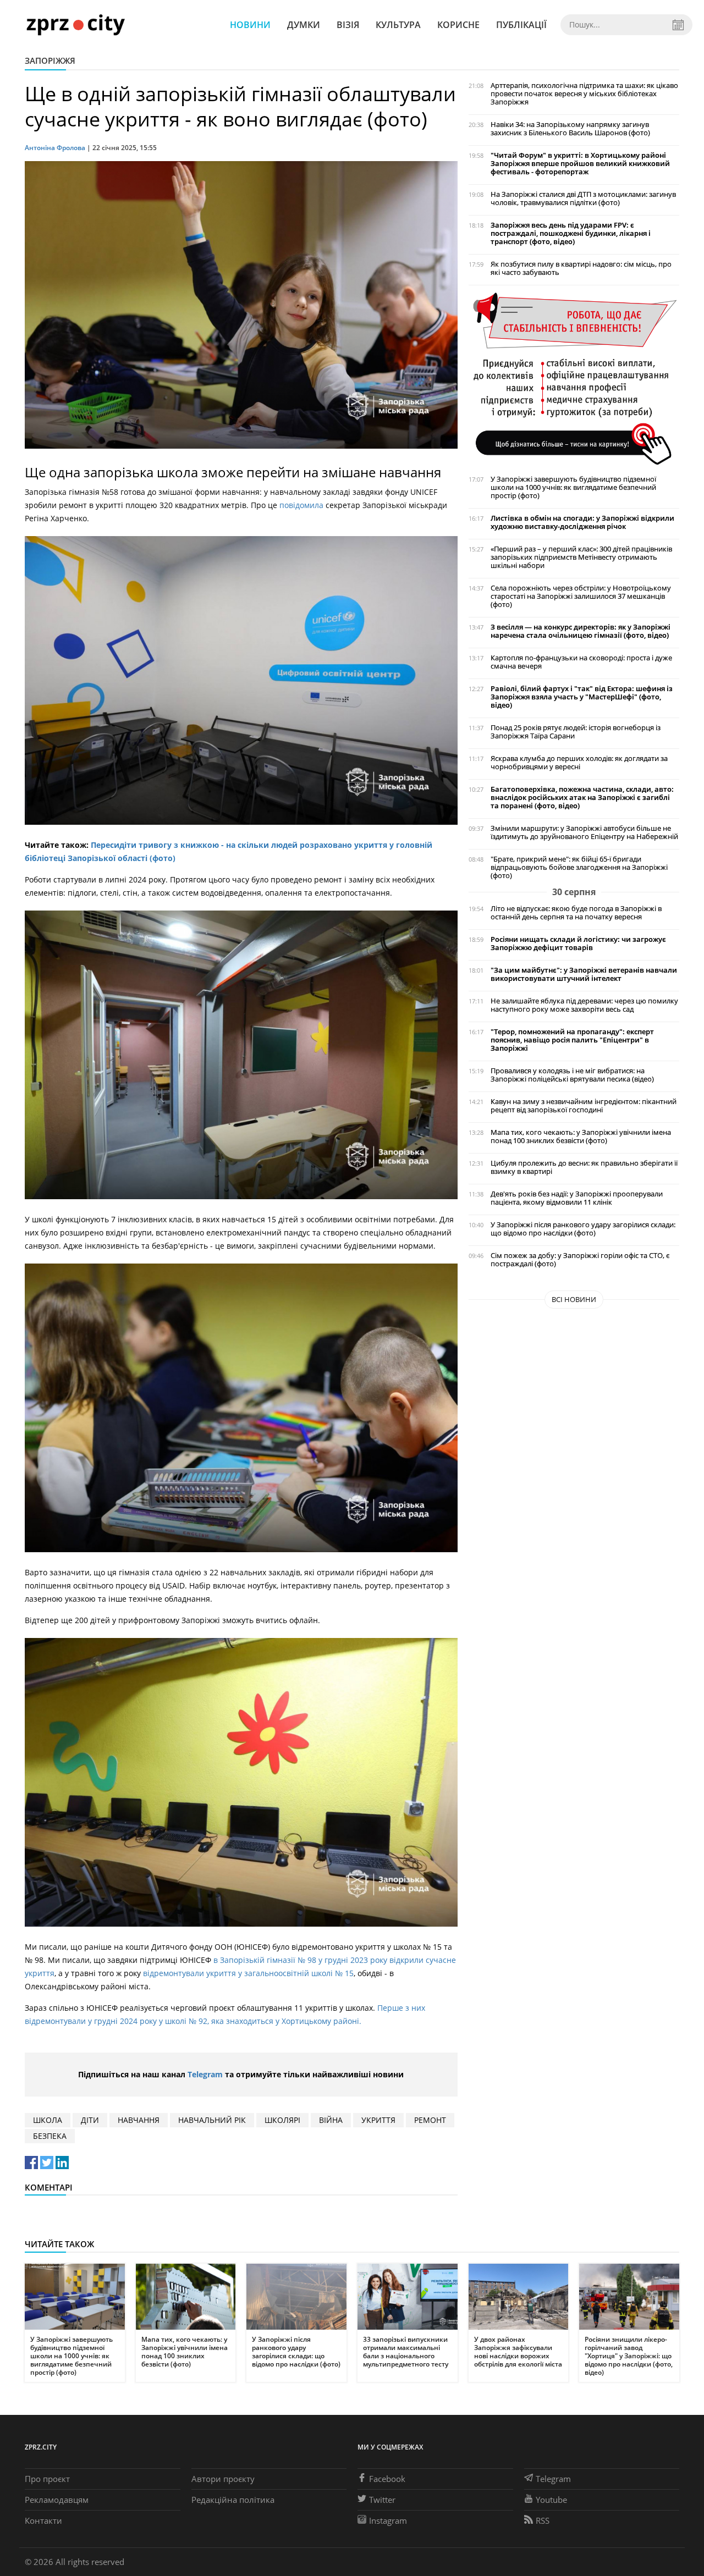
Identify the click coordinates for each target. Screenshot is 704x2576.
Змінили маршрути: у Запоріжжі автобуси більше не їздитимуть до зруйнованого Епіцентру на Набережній (584, 832)
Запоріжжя (50, 60)
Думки (304, 25)
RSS (543, 2520)
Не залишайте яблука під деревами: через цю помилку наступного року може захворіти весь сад (584, 1005)
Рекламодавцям (57, 2500)
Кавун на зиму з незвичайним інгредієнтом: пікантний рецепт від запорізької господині (584, 1106)
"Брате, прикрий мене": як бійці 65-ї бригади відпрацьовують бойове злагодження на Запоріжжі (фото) (579, 867)
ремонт (430, 2120)
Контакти (43, 2520)
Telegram (205, 2074)
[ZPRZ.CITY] (75, 24)
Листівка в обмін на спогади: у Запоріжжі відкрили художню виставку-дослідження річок (582, 522)
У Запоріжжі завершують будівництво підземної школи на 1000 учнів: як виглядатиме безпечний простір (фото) (573, 487)
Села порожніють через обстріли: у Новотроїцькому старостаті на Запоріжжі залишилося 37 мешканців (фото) (581, 596)
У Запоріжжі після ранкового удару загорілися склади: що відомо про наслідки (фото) (583, 1229)
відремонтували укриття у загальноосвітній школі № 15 (248, 1973)
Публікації (521, 25)
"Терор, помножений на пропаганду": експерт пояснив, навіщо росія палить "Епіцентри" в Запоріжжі (572, 1040)
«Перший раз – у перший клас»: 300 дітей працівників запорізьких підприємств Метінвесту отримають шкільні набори (581, 557)
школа (48, 2120)
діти (90, 2120)
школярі (282, 2120)
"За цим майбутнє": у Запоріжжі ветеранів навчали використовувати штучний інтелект (584, 974)
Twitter (382, 2500)
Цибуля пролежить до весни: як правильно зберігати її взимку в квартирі (584, 1167)
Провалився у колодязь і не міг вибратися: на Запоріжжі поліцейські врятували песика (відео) (572, 1075)
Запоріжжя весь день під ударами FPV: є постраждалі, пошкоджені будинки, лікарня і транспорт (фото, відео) (571, 233)
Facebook (387, 2479)
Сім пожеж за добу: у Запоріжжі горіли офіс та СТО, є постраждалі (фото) (580, 1260)
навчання (139, 2120)
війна (331, 2120)
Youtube (551, 2500)
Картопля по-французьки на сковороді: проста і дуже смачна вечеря (581, 662)
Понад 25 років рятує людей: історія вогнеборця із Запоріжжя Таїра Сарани (576, 732)
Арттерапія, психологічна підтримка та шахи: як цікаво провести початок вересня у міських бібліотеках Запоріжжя (584, 94)
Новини (250, 25)
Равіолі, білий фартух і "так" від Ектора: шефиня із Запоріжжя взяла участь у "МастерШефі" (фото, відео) (582, 697)
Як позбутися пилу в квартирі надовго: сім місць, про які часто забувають (581, 268)
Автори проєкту (223, 2479)
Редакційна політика (233, 2500)
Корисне (458, 25)
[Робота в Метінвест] (574, 378)
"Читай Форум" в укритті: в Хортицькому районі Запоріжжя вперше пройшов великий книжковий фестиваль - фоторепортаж (580, 164)
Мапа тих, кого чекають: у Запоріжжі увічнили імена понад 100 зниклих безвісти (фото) (581, 1137)
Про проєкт (47, 2479)
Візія (348, 25)
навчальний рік (212, 2120)
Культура (398, 25)
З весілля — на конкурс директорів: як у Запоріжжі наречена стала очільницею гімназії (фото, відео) (581, 631)
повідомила (301, 505)
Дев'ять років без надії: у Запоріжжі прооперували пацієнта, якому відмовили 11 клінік (577, 1198)
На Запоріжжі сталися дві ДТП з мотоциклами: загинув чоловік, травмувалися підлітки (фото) (583, 198)
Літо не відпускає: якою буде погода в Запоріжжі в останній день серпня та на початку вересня (576, 913)
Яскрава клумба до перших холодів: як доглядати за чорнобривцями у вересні (579, 763)
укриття (378, 2120)
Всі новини (574, 1299)
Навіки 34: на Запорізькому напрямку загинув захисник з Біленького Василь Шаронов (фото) (570, 129)
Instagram (388, 2520)
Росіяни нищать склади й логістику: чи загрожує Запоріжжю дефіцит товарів (578, 944)
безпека (50, 2136)
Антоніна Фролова (55, 148)
